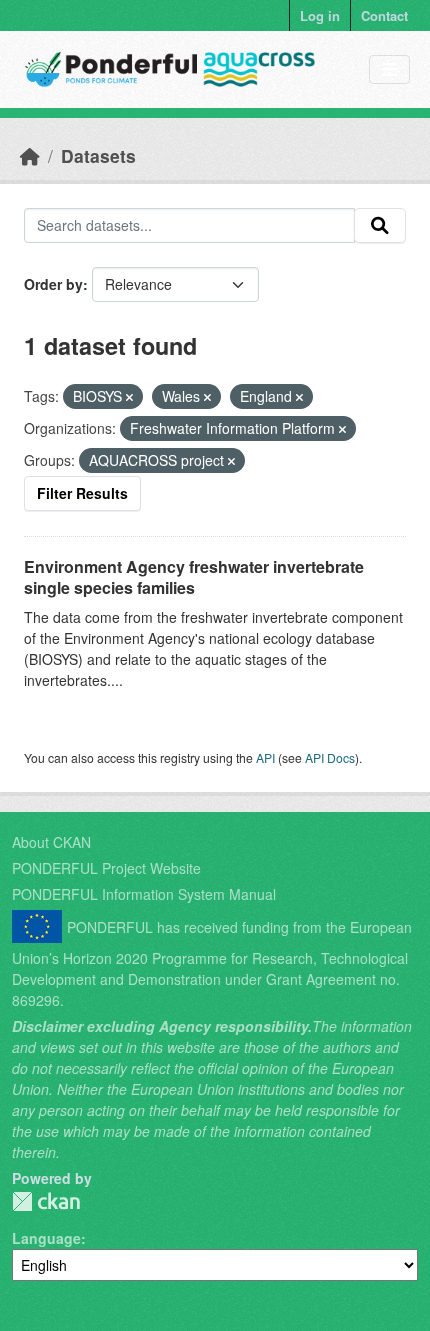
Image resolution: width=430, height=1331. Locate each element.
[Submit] (380, 226)
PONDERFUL (46, 1201)
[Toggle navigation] (389, 69)
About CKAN (51, 842)
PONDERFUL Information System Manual (144, 894)
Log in (320, 15)
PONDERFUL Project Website (106, 868)
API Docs (330, 757)
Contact (384, 15)
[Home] (30, 155)
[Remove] (129, 397)
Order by (53, 284)
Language (46, 1238)
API (265, 757)
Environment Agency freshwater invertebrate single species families (194, 577)
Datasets (98, 155)
